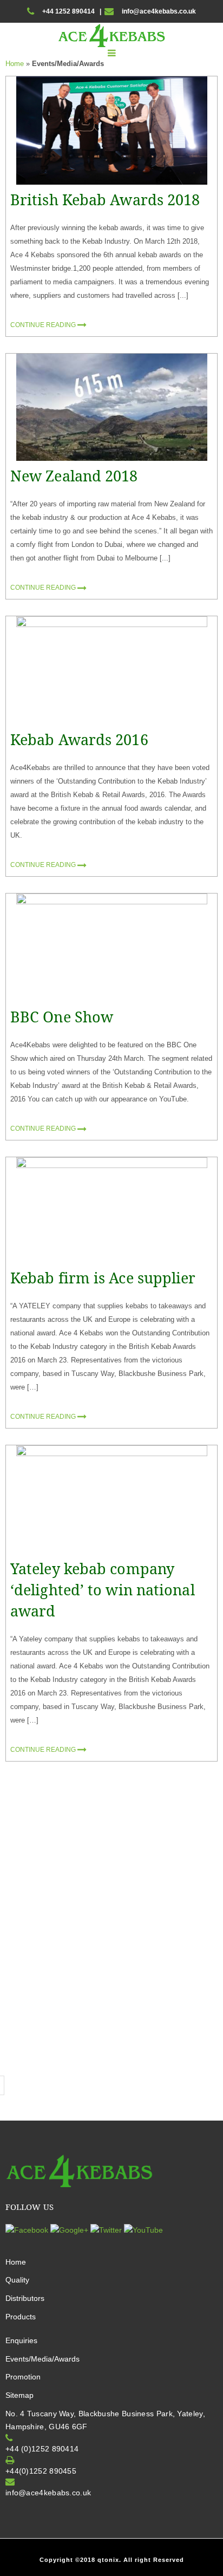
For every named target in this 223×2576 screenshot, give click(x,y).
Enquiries (21, 2340)
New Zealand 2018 (74, 476)
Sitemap (19, 2395)
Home (15, 64)
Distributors (25, 2298)
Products (21, 2317)
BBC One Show (62, 1017)
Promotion (23, 2377)
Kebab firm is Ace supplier (103, 1278)
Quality (17, 2280)
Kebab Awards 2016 (79, 739)
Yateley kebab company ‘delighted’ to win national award (103, 1590)
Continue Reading (44, 325)
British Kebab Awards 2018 (105, 200)
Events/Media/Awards (42, 2359)
